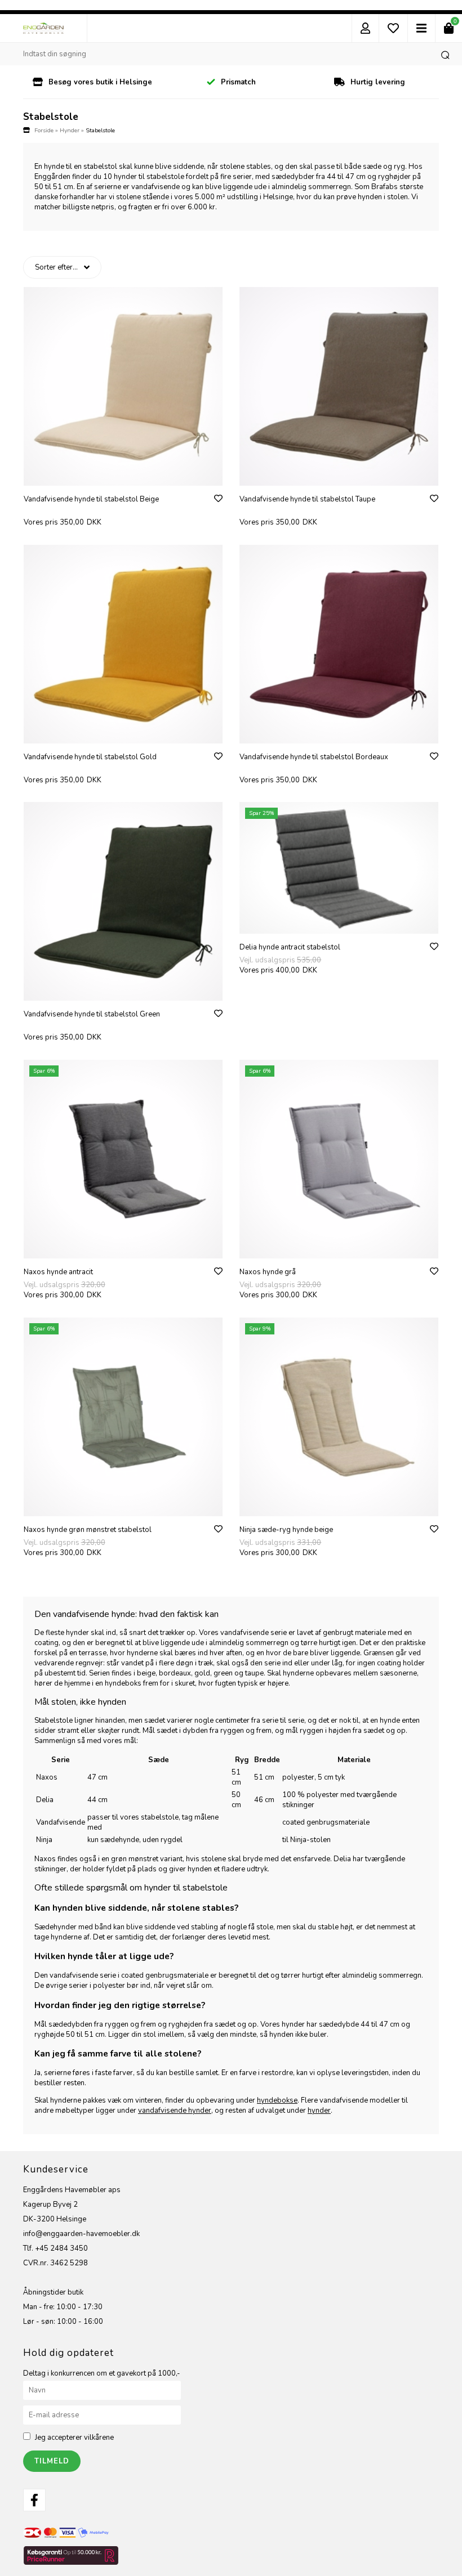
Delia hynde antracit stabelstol (290, 947)
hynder (319, 2111)
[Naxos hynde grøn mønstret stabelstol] (123, 1417)
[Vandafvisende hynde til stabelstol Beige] (123, 386)
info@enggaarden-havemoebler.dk (81, 2234)
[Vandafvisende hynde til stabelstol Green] (123, 901)
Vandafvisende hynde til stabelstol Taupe (307, 499)
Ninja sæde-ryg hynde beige (286, 1530)
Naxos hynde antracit (58, 1272)
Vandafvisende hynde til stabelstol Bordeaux (314, 757)
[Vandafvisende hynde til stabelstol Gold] (123, 644)
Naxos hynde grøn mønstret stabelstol (88, 1530)
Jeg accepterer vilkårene (74, 2438)
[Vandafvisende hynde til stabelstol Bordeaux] (339, 644)
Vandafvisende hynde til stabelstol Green (92, 1014)
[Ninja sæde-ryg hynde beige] (339, 1417)
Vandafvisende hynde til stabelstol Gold (90, 757)
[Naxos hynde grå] (339, 1159)
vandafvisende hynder (175, 2111)
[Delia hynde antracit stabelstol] (339, 868)
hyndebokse (277, 2100)
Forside (44, 130)
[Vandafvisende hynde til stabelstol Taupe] (339, 386)
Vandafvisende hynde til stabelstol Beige (91, 499)
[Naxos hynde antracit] (123, 1159)
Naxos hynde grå (268, 1272)
